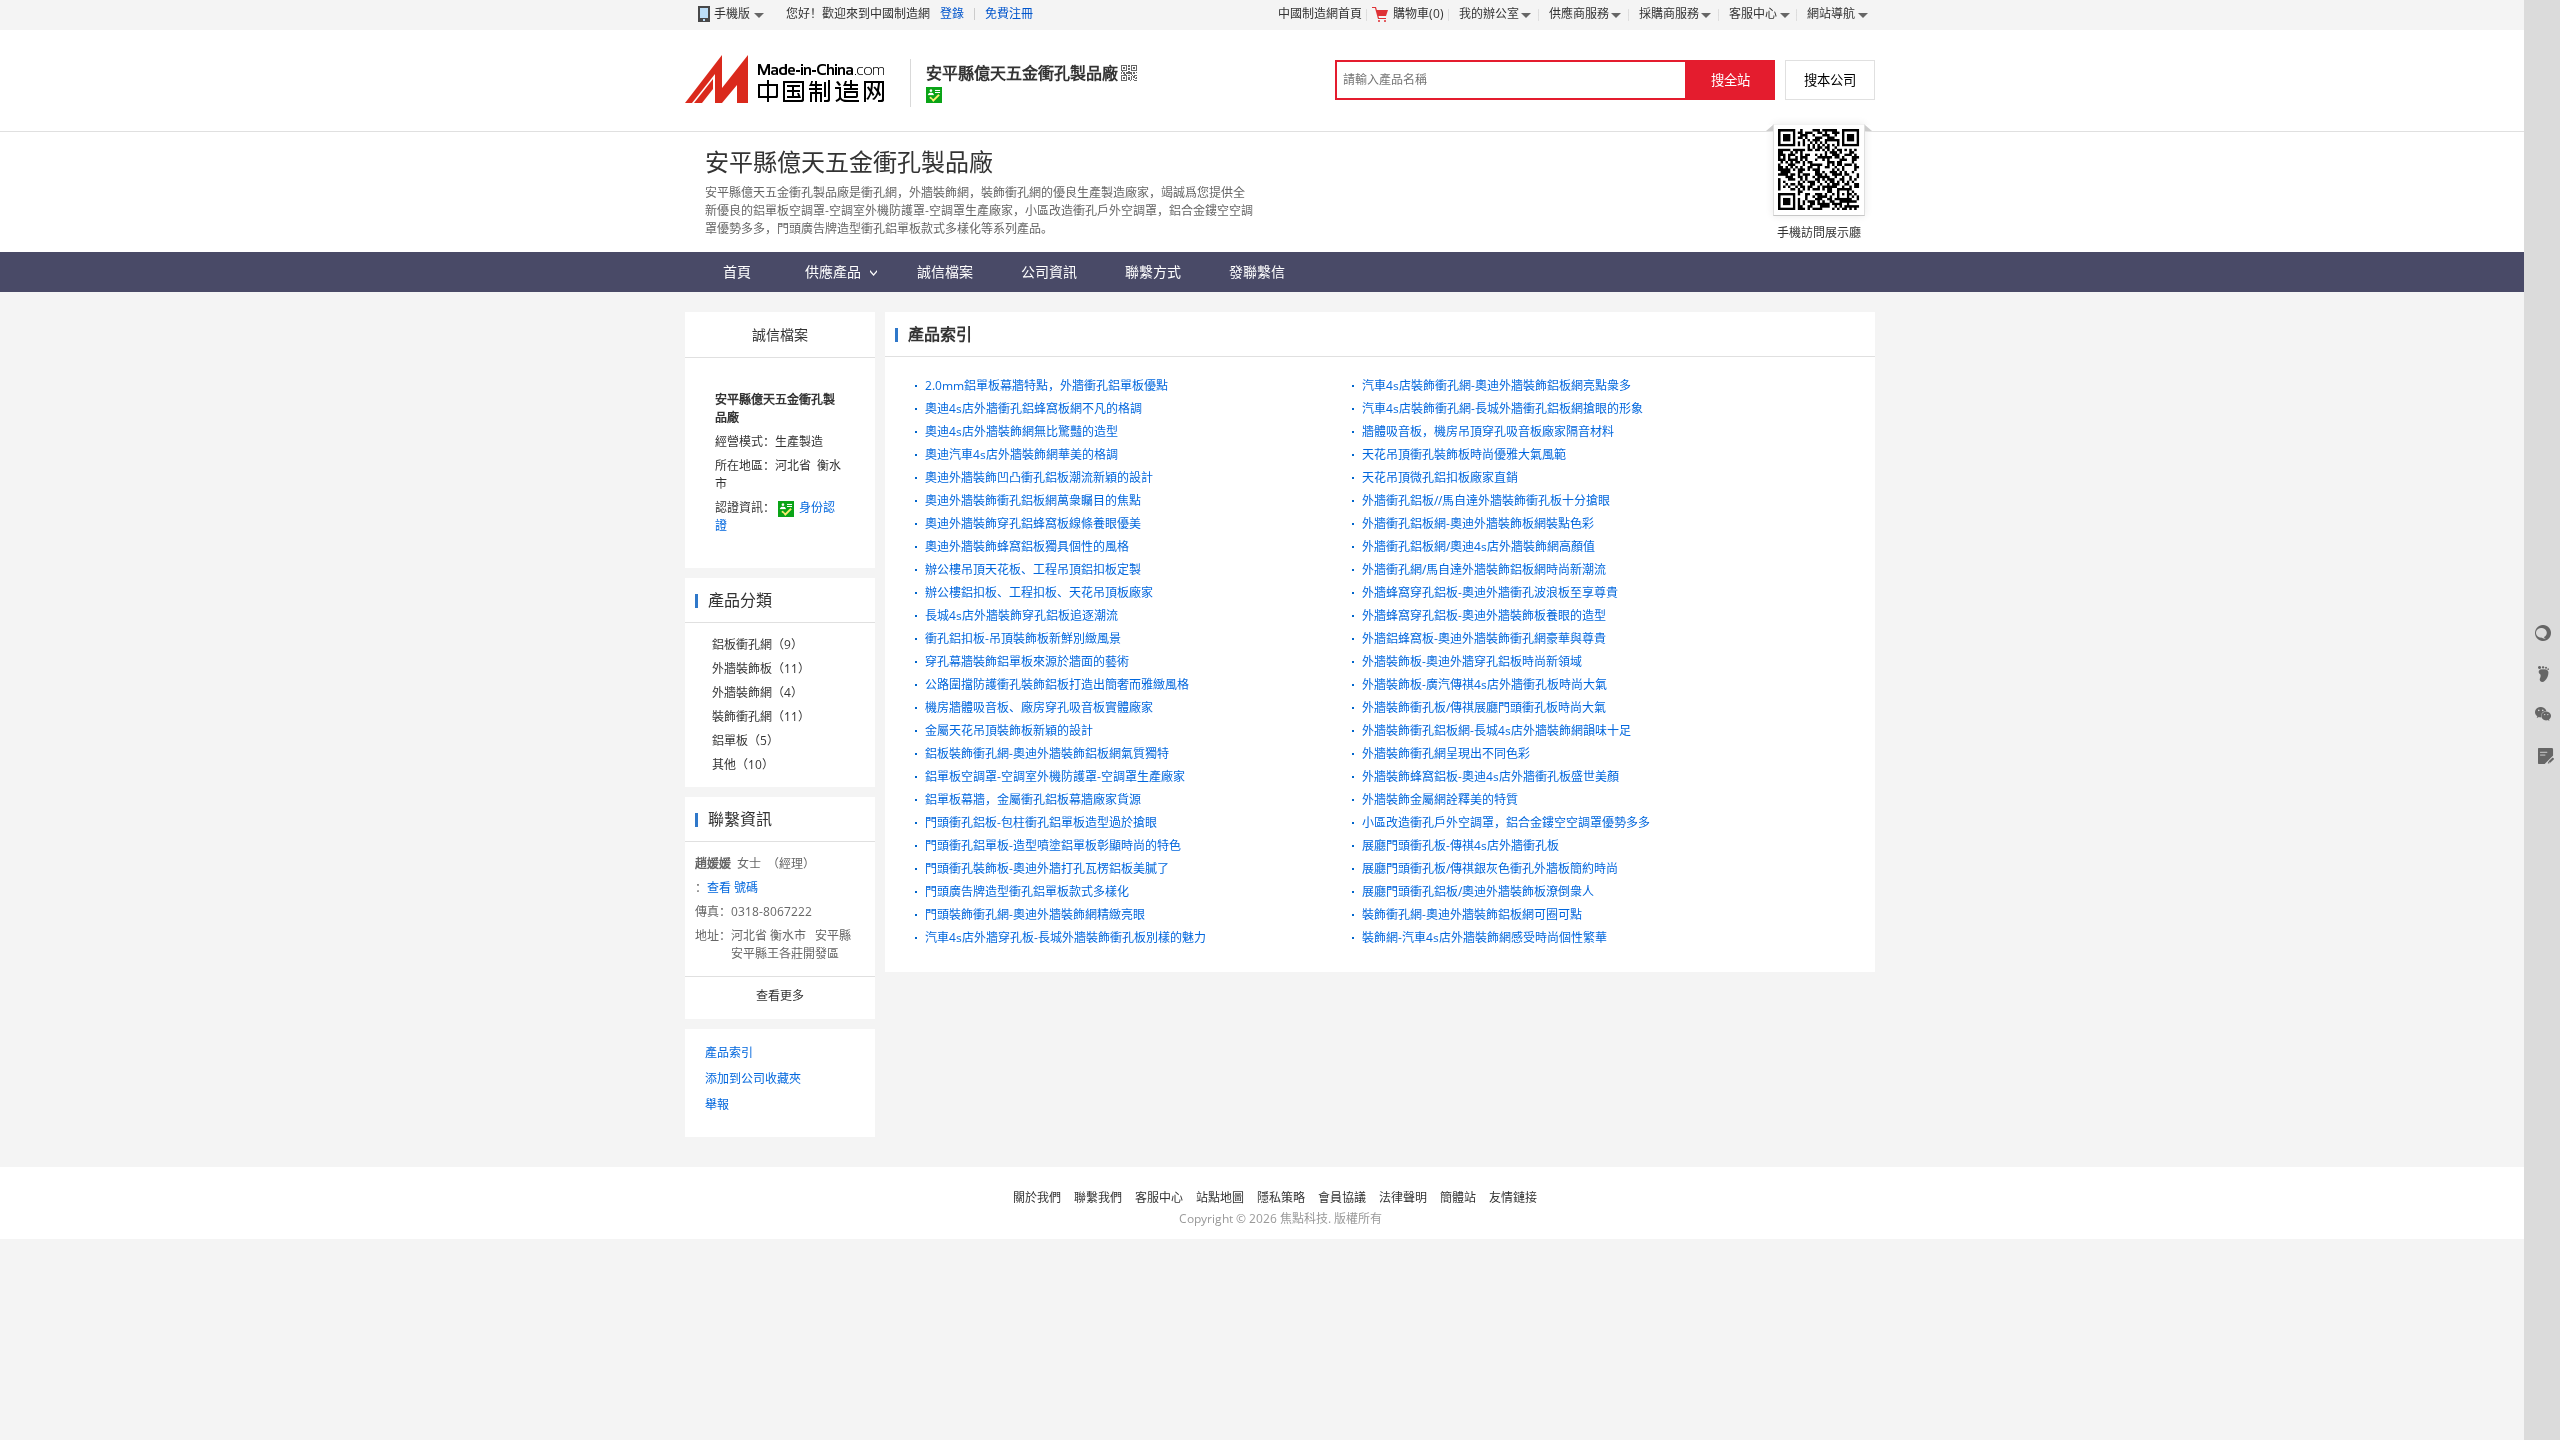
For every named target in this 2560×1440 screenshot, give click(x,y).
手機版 (732, 13)
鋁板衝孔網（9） (757, 644)
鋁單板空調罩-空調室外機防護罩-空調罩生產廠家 (1055, 776)
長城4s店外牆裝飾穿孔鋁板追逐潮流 (1021, 615)
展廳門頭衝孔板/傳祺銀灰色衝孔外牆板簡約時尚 (1490, 868)
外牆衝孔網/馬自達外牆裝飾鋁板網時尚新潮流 (1484, 569)
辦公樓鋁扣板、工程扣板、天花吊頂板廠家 (1039, 592)
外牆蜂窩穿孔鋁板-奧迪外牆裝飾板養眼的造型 (1484, 615)
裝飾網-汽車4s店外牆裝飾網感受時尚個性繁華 (1484, 937)
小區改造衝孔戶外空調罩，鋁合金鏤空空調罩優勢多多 (1506, 822)
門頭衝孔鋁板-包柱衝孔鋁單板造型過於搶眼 (1041, 822)
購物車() (1418, 13)
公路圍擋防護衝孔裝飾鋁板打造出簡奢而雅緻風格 (1057, 684)
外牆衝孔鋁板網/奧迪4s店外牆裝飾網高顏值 (1478, 546)
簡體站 (1458, 1197)
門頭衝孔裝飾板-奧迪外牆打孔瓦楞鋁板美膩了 (1047, 868)
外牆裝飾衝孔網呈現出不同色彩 (1446, 753)
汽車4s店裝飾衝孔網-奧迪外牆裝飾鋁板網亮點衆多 (1496, 385)
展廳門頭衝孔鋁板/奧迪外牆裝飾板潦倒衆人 (1478, 891)
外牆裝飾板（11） (761, 668)
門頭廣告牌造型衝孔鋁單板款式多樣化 (1027, 891)
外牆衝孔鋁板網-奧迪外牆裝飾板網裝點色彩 (1478, 523)
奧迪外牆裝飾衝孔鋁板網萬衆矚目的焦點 (1033, 500)
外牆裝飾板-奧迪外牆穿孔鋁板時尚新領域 (1472, 661)
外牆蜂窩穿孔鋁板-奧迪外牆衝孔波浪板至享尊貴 (1490, 592)
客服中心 (1753, 13)
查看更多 (780, 995)
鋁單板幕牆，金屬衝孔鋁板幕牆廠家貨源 (1033, 799)
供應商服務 (1579, 13)
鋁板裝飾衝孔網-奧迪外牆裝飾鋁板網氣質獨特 (1047, 753)
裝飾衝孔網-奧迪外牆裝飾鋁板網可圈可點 (1472, 914)
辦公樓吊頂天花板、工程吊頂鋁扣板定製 (1033, 569)
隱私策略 (1281, 1197)
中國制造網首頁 (1320, 13)
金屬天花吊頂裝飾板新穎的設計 (1009, 730)
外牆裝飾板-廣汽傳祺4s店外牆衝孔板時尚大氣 (1484, 684)
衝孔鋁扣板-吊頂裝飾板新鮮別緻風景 (1023, 638)
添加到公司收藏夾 (753, 1078)
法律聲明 (1403, 1197)
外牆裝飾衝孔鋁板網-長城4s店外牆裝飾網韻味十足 (1496, 730)
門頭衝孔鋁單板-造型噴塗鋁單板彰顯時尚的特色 (1053, 845)
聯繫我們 (1098, 1197)
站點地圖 (1220, 1197)
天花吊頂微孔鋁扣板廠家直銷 (1440, 477)
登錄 (952, 13)
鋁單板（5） (745, 740)
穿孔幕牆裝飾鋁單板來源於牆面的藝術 (1027, 661)
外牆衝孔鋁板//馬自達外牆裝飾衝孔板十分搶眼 (1486, 500)
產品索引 (729, 1052)
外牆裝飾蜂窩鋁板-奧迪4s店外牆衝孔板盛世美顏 (1490, 776)
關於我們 (1037, 1197)
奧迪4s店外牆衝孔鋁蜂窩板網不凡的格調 (1033, 408)
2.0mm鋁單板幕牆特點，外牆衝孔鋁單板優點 (1046, 385)
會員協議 (1342, 1197)
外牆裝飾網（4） (757, 692)
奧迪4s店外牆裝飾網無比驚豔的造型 (1021, 431)
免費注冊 (1009, 13)
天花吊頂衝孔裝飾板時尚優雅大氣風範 (1464, 454)
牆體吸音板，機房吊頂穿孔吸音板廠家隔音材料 (1488, 431)
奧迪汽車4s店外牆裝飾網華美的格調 (1021, 454)
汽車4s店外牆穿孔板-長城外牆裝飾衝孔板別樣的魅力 (1065, 937)
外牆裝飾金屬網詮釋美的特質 (1440, 799)
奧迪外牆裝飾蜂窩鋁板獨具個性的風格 (1027, 546)
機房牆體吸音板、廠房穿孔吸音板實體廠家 (1039, 707)
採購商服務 (1669, 13)
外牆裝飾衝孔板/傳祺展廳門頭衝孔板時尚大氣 (1484, 707)
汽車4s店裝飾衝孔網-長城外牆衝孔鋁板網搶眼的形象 (1502, 408)
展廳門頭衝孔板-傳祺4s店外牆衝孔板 (1460, 845)
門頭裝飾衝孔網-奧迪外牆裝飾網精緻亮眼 (1035, 914)
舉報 (717, 1104)
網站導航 (1831, 13)
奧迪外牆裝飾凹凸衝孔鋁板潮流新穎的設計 (1039, 477)
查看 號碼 (732, 887)
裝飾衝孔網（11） (761, 716)
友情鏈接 (1513, 1197)
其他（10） (743, 764)
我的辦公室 (1489, 13)
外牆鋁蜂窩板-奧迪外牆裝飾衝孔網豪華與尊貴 (1484, 638)
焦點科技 (1304, 1218)
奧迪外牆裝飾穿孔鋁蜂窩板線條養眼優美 (1033, 523)
